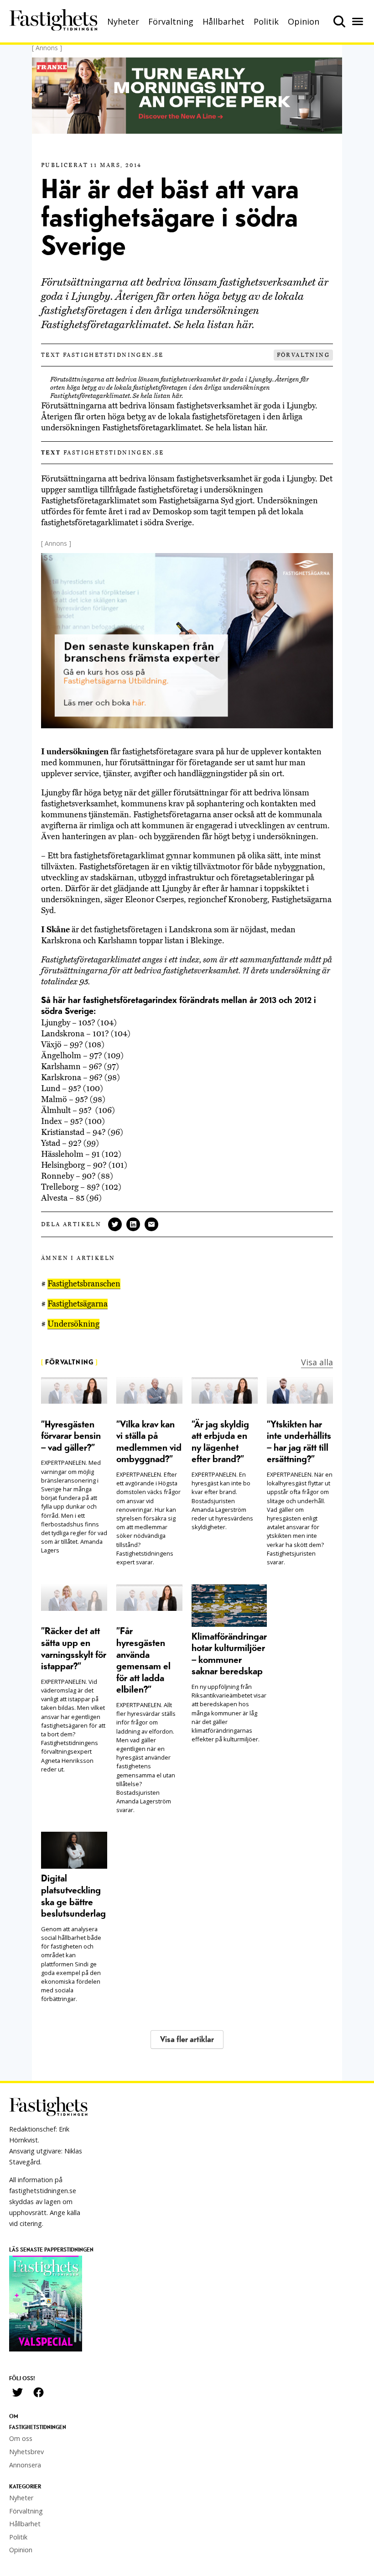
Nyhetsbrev (26, 2452)
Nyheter (123, 21)
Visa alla (317, 1362)
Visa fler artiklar (187, 2040)
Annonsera (25, 2465)
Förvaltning (171, 21)
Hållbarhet (223, 21)
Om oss (21, 2438)
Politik (266, 21)
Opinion (304, 21)
